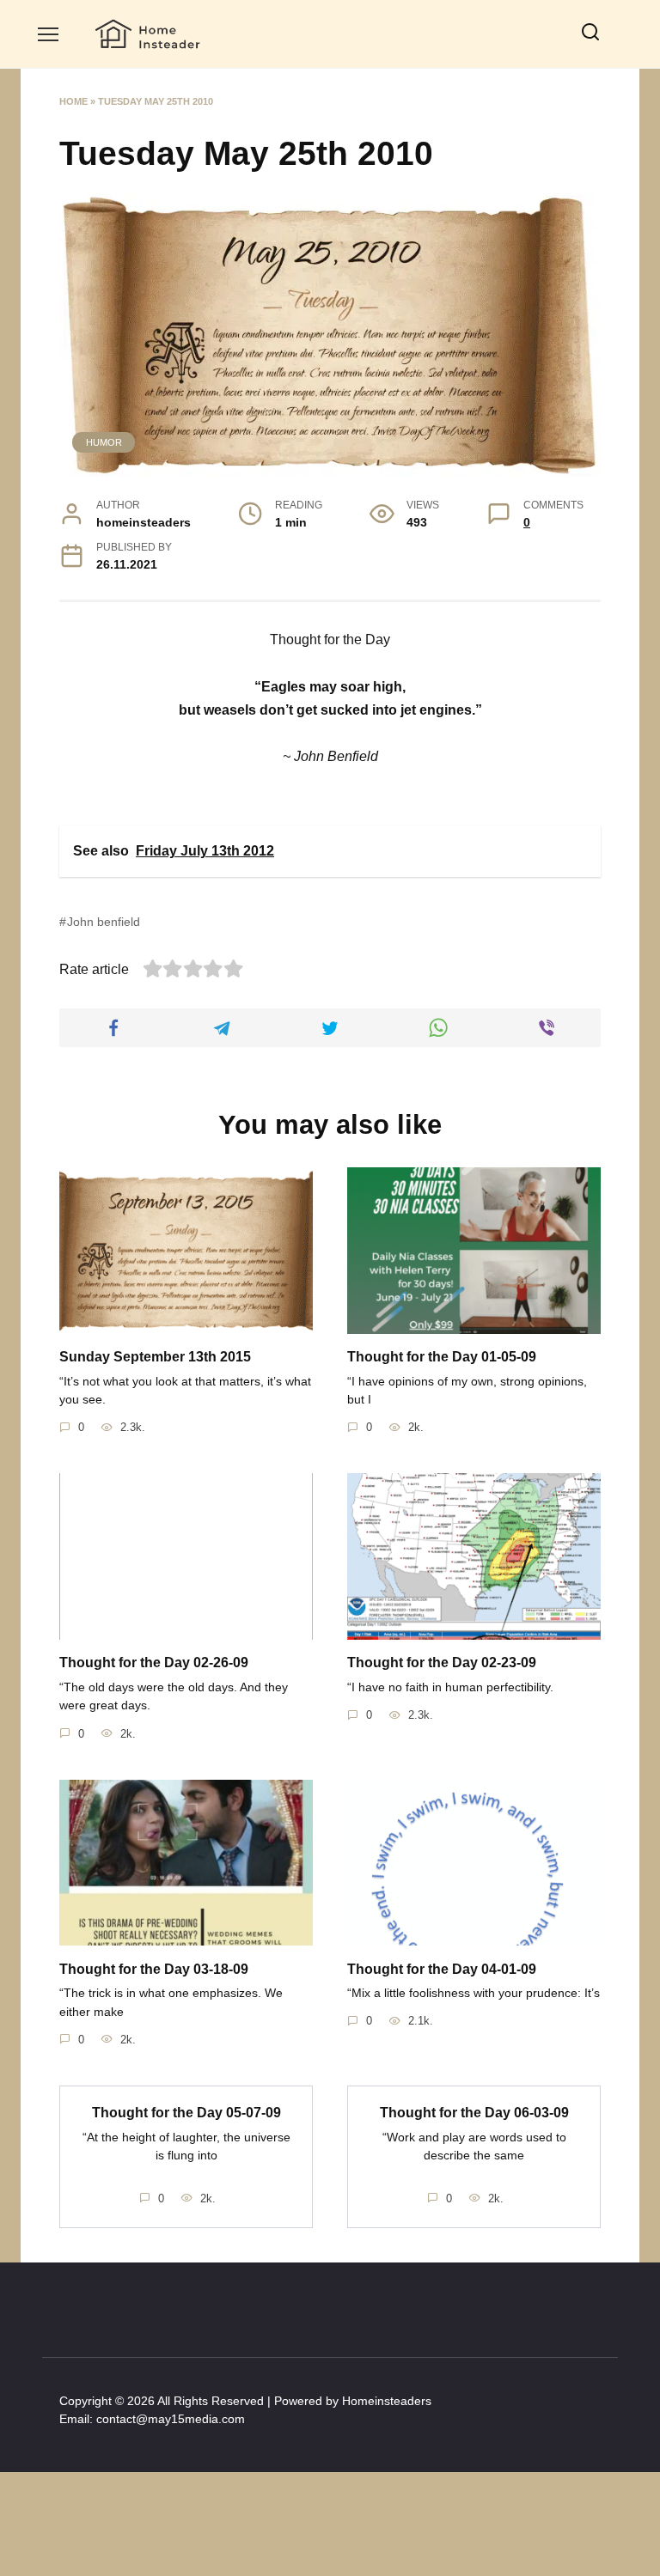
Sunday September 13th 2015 (155, 1357)
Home (73, 101)
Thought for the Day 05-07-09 (186, 2113)
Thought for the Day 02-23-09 (442, 1663)
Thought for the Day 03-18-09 (154, 1968)
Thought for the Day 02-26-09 (154, 1663)
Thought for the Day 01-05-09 (442, 1357)
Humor (104, 442)
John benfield (104, 922)
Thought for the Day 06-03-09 (474, 2113)
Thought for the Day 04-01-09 (442, 1968)
